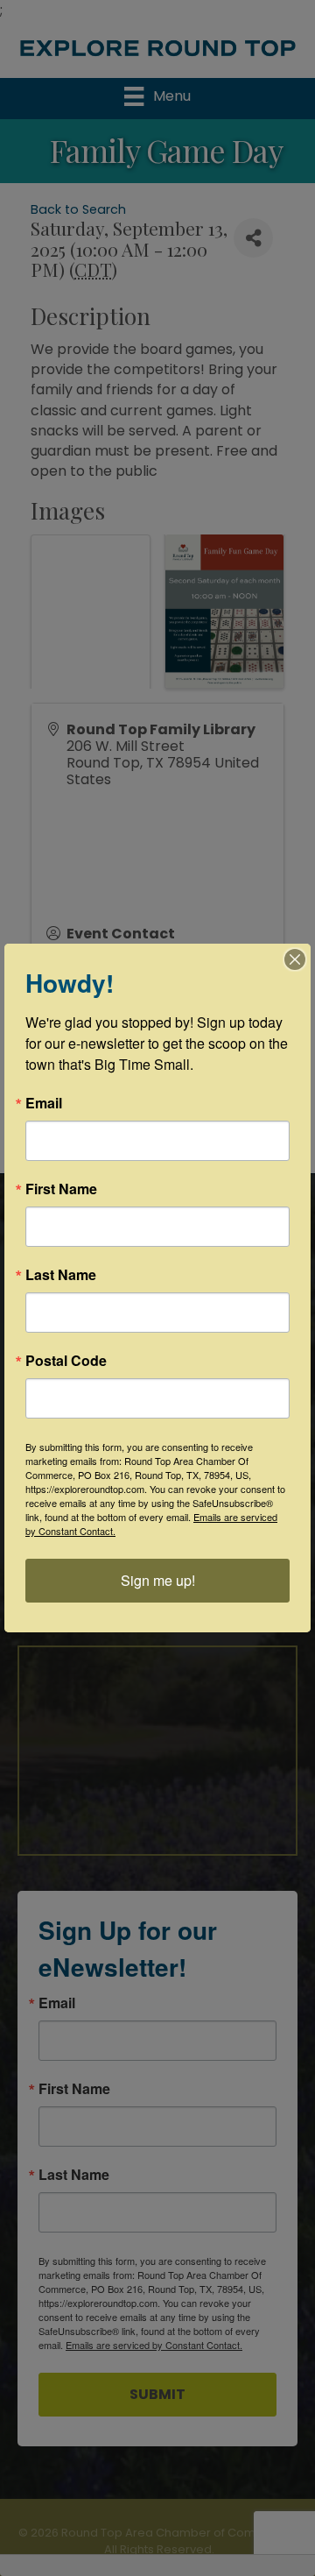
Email (44, 1103)
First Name (61, 1189)
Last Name (61, 1275)
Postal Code (66, 1361)
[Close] (295, 959)
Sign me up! (158, 1580)
